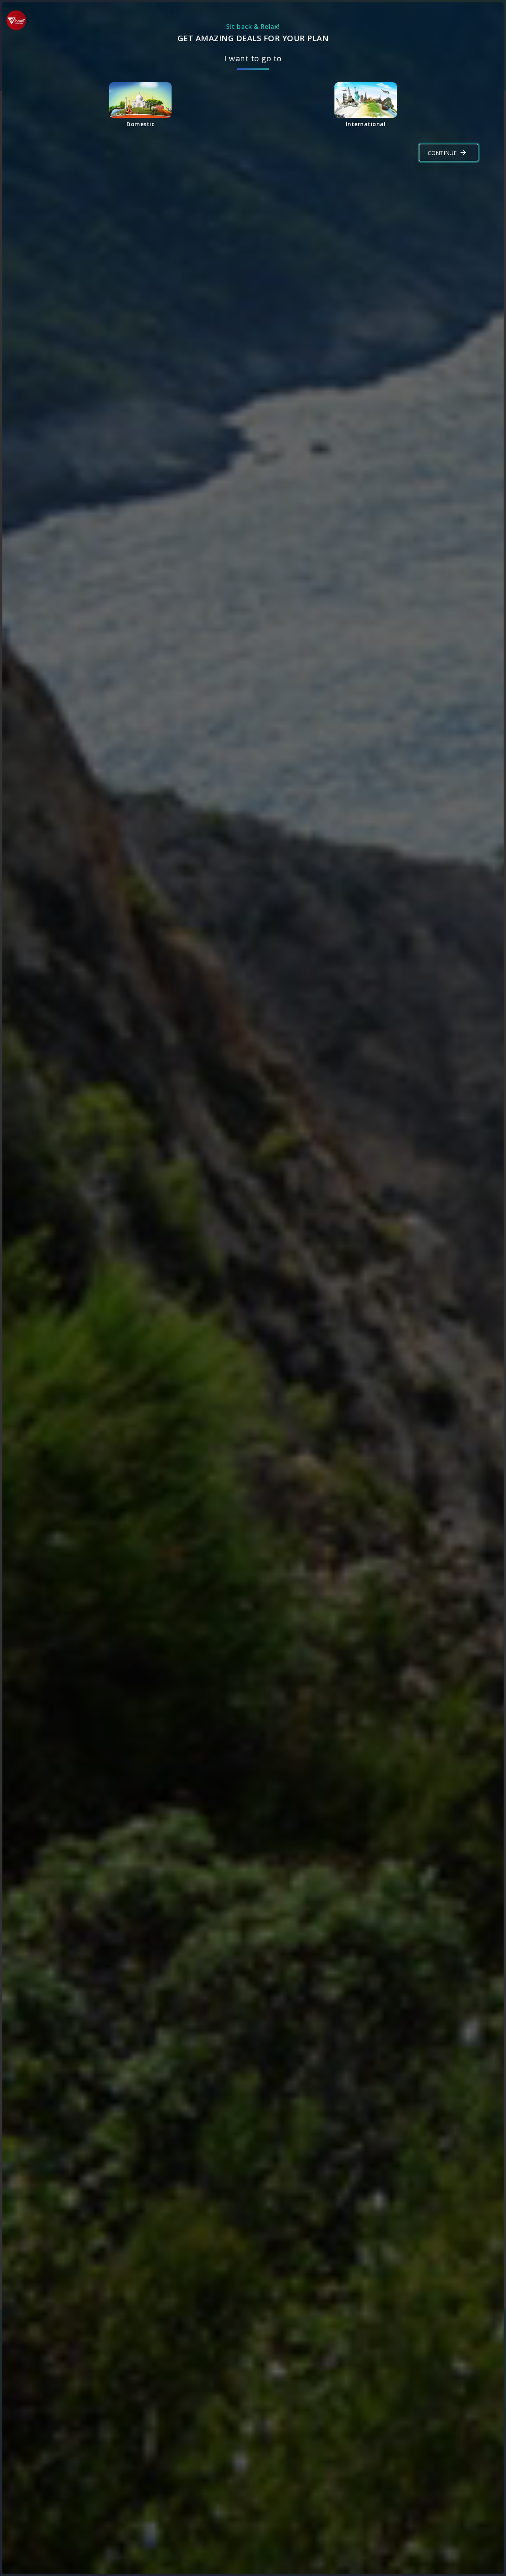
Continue (442, 153)
